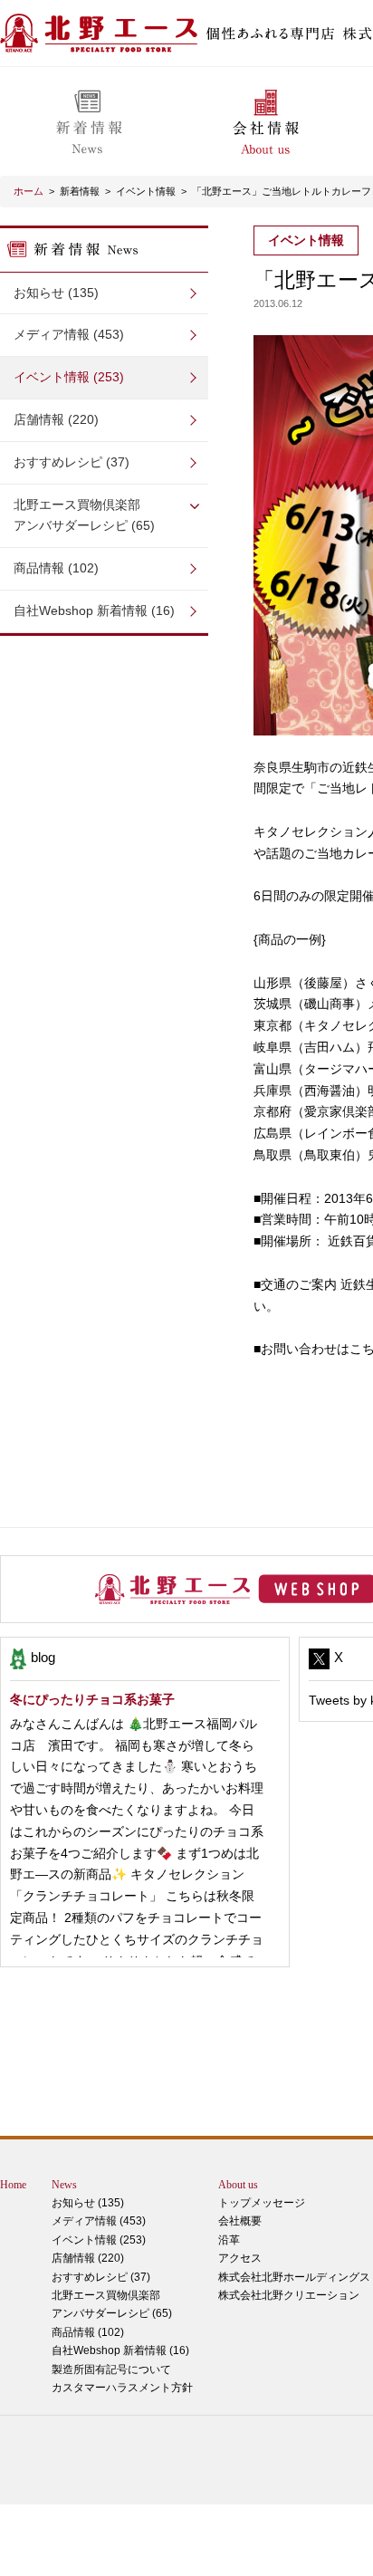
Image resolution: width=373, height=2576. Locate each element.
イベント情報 (146, 191)
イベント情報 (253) (69, 377)
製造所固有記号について (111, 2369)
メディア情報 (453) (69, 334)
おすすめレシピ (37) (72, 462)
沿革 (229, 2240)
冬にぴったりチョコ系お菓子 (92, 1699)
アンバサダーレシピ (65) (84, 515)
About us (238, 2185)
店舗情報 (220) (56, 419)
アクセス (240, 2258)
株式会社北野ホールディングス (294, 2277)
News (64, 2185)
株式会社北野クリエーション (289, 2295)
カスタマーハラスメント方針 (122, 2388)
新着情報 (80, 191)
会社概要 (240, 2221)
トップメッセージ (262, 2203)
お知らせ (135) (56, 293)
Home (13, 2185)
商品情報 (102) (56, 568)
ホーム (29, 191)
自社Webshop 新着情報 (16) (94, 610)
